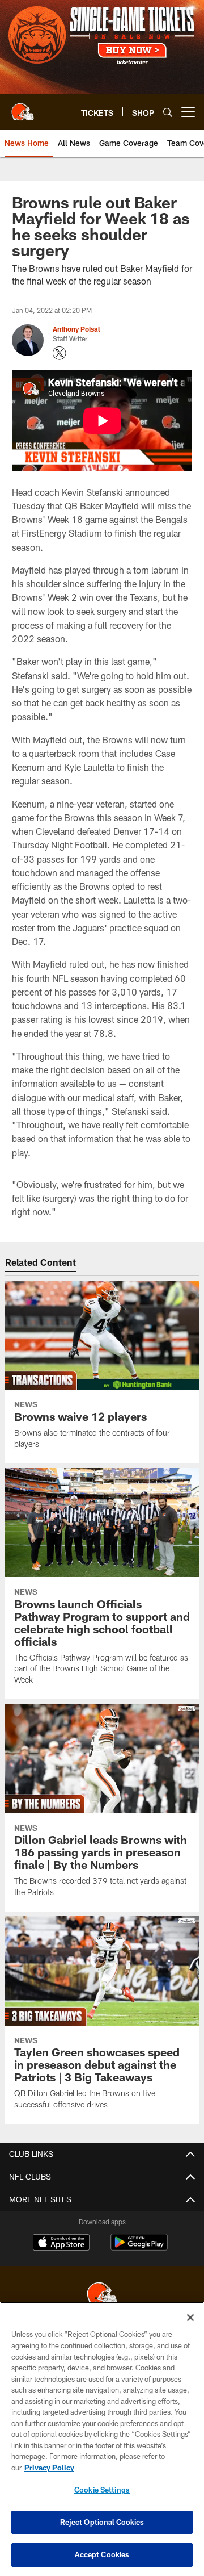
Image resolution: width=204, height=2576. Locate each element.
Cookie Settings (102, 2490)
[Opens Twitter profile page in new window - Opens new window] (59, 353)
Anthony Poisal (76, 329)
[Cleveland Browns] (102, 2295)
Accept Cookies (102, 2554)
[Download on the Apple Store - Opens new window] (61, 2244)
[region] (102, 2439)
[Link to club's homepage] (23, 107)
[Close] (190, 2318)
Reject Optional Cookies (102, 2522)
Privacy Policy (49, 2468)
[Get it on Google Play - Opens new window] (139, 2248)
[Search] (168, 112)
